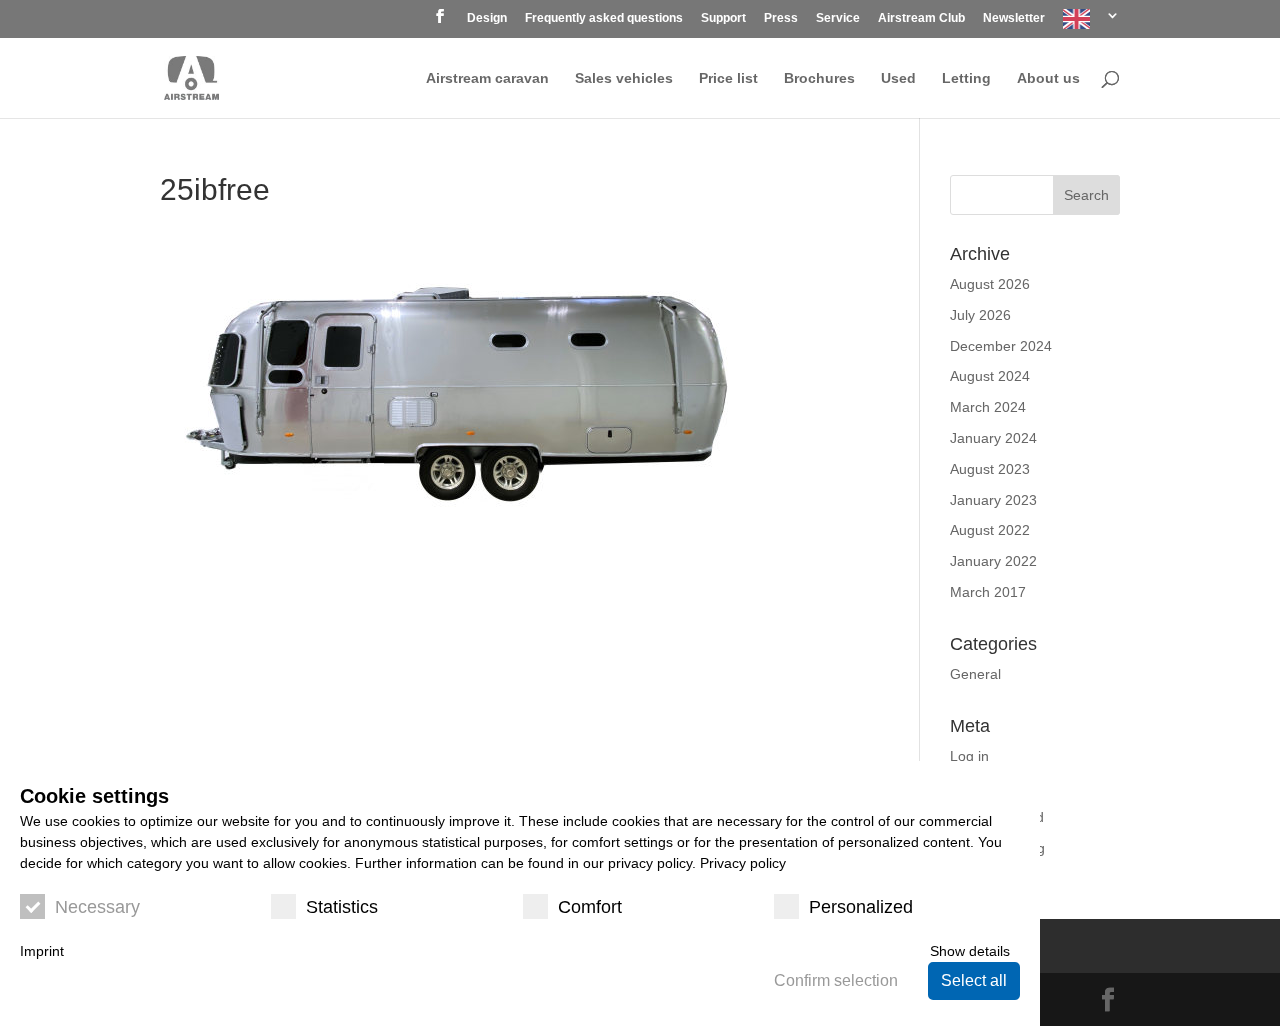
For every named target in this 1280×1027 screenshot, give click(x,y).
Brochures (819, 78)
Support (723, 18)
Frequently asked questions (604, 18)
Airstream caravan (487, 78)
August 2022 (990, 530)
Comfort (590, 907)
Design (487, 18)
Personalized (861, 907)
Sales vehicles (624, 78)
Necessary (97, 907)
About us (1048, 78)
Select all (974, 980)
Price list (728, 78)
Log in (969, 756)
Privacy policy (743, 863)
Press (781, 18)
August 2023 (990, 469)
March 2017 (988, 592)
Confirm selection (836, 980)
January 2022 (993, 561)
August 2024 (990, 376)
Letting (966, 78)
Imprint (42, 951)
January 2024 (993, 438)
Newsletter (1014, 18)
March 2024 (988, 407)
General (975, 674)
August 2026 (990, 284)
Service (838, 18)
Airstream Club (921, 18)
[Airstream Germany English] (1091, 23)
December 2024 (1001, 346)
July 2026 (980, 315)
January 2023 (993, 500)
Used (898, 78)
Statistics (342, 907)
